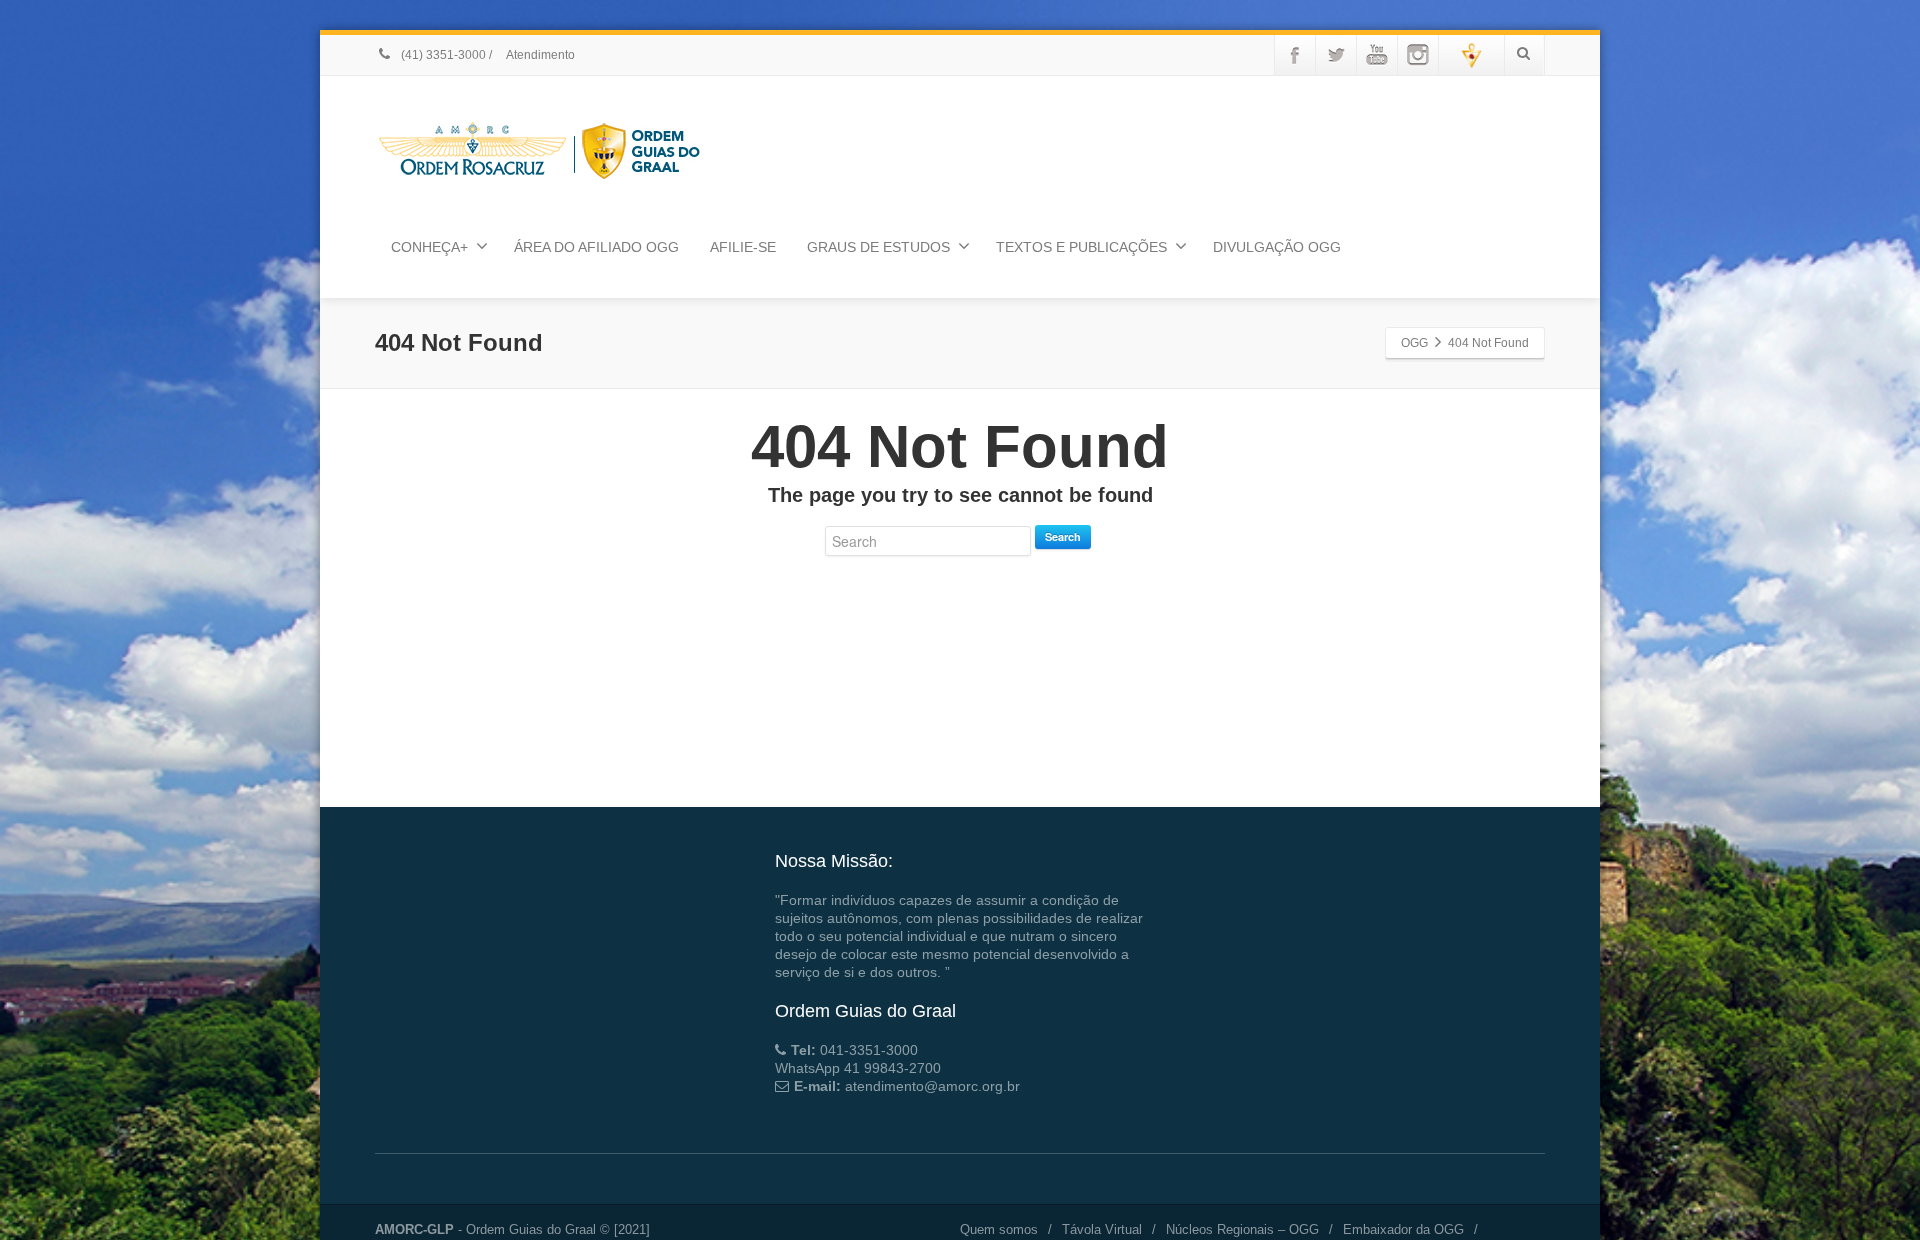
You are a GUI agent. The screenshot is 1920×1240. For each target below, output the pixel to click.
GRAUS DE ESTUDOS (878, 247)
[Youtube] (1377, 55)
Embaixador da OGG (1403, 1229)
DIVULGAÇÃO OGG (1277, 247)
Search (1063, 536)
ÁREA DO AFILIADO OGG (596, 247)
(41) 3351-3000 (442, 55)
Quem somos (999, 1229)
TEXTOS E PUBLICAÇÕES (1081, 247)
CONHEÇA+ (429, 247)
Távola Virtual (1102, 1229)
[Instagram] (1418, 55)
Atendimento (540, 55)
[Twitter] (1336, 55)
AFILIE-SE (743, 247)
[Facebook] (1295, 55)
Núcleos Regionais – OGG (1242, 1229)
